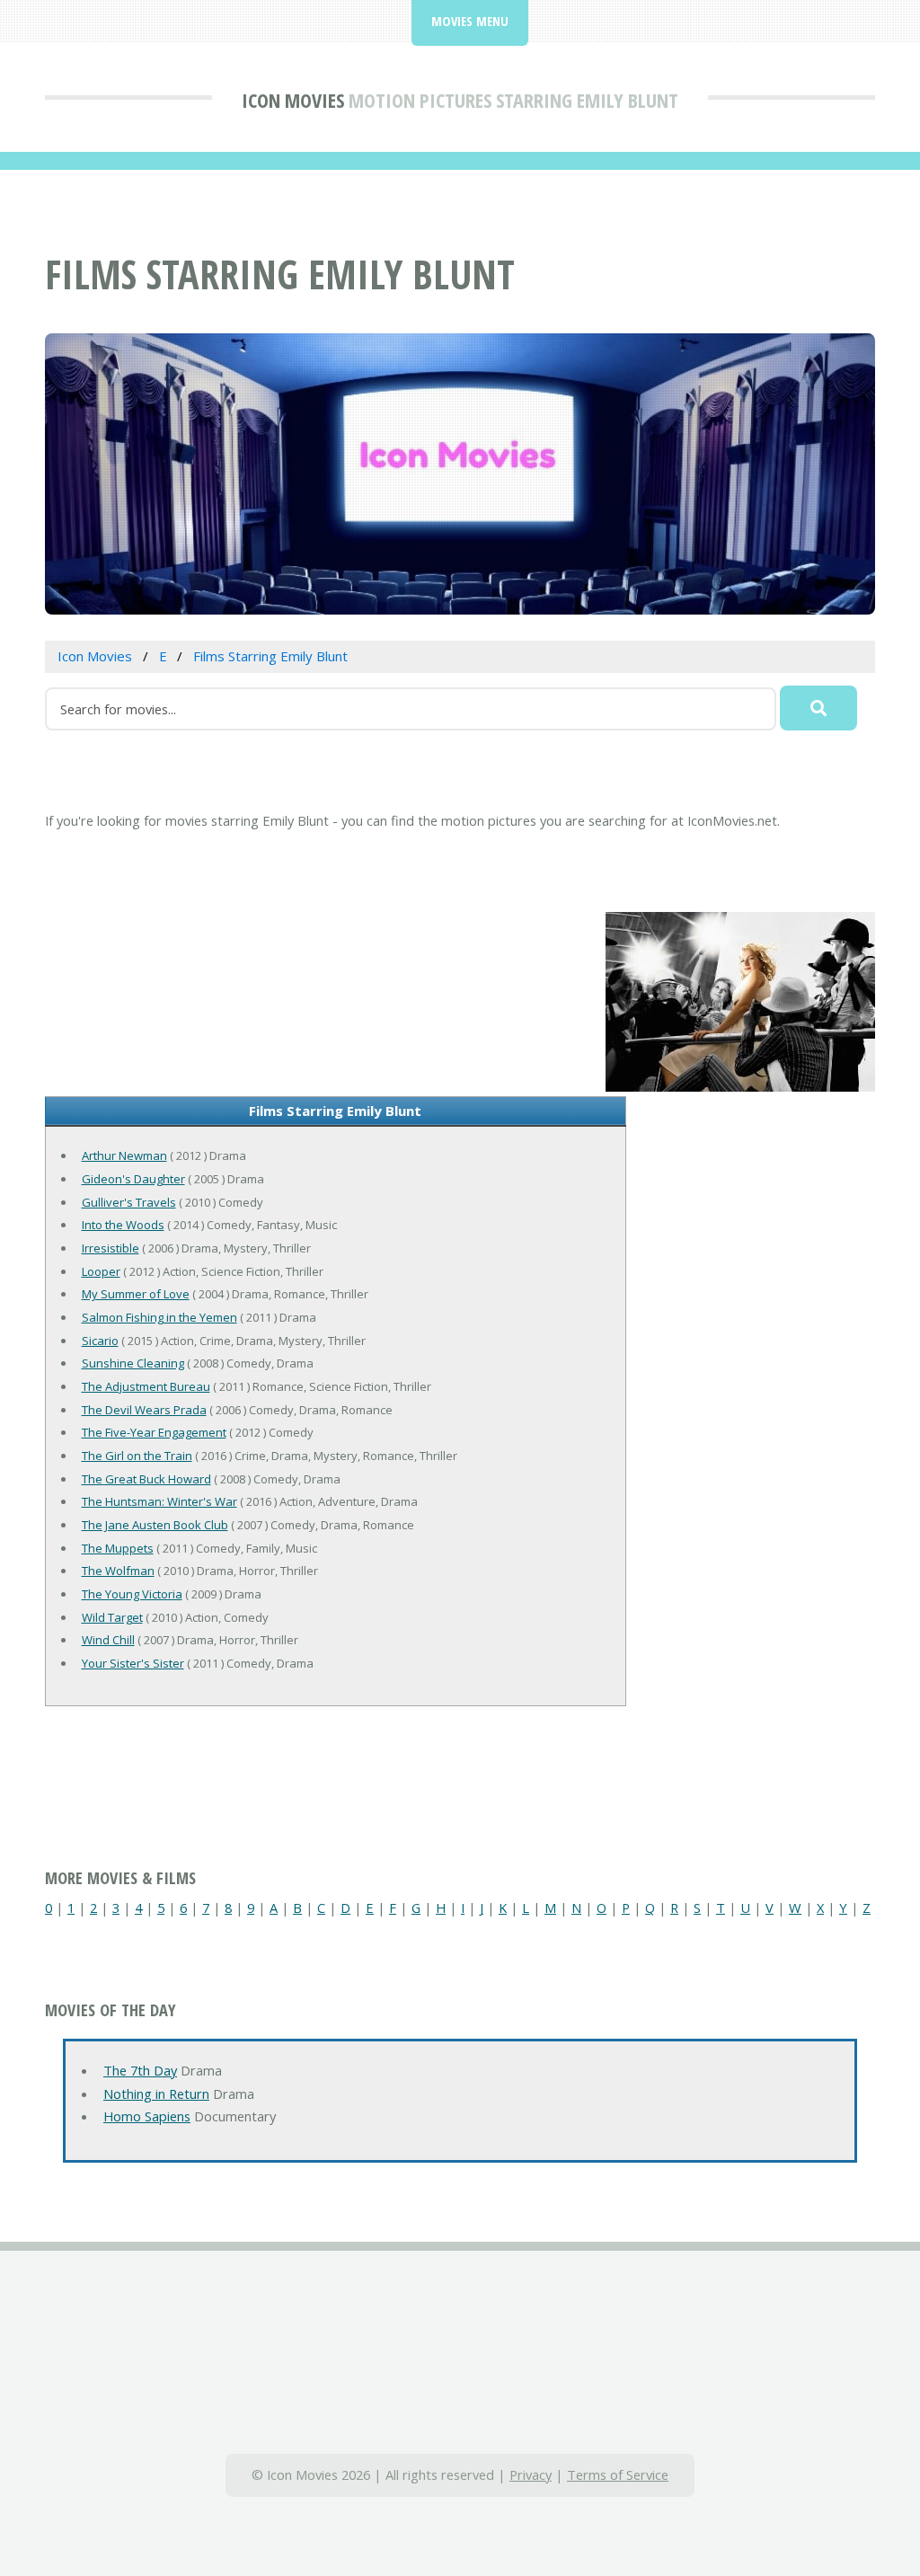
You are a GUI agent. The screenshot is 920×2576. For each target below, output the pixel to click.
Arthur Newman (124, 1155)
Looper (101, 1271)
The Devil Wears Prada (144, 1410)
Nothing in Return (156, 2094)
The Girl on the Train (137, 1456)
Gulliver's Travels (129, 1202)
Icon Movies (293, 100)
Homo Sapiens (147, 2116)
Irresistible (111, 1248)
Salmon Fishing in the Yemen (159, 1317)
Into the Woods (123, 1225)
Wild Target (112, 1617)
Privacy (531, 2474)
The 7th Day (140, 2070)
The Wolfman (118, 1571)
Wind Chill (108, 1640)
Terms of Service (618, 2474)
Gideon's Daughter (133, 1179)
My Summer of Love (136, 1294)
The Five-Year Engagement (154, 1432)
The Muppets (118, 1548)
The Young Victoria (132, 1594)
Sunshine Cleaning (133, 1363)
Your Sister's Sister (133, 1663)
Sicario (100, 1341)
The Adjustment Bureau (146, 1386)
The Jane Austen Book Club (155, 1525)
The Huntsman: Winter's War (159, 1501)
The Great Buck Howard (146, 1479)
